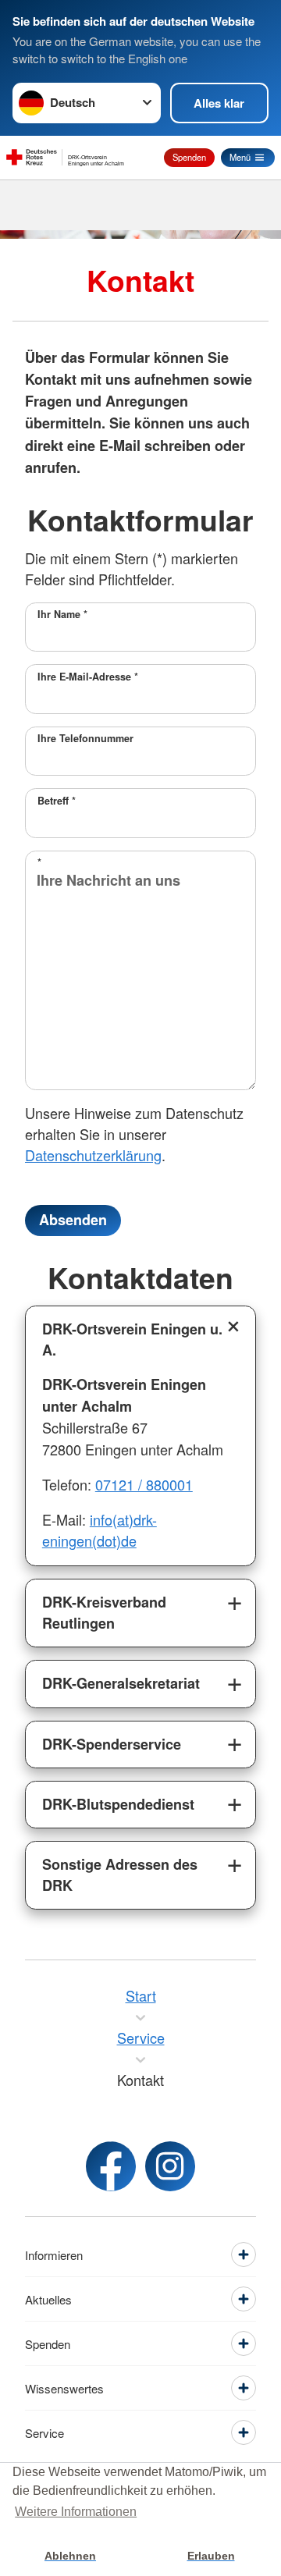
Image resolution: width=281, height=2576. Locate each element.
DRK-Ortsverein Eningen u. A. (132, 1340)
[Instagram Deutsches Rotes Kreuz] (170, 2166)
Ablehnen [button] (70, 2556)
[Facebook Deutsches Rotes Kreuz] (111, 2166)
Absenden (73, 1220)
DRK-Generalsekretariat (121, 1683)
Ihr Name (62, 614)
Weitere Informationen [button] (76, 2512)
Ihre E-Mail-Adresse (88, 677)
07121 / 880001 (144, 1484)
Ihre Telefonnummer (85, 738)
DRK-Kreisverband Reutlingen (104, 1613)
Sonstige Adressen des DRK (120, 1875)
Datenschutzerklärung (93, 1155)
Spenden (189, 157)
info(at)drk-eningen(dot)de (100, 1530)
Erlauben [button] (211, 2556)
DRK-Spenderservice (112, 1744)
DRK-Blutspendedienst (118, 1804)
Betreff (57, 801)
